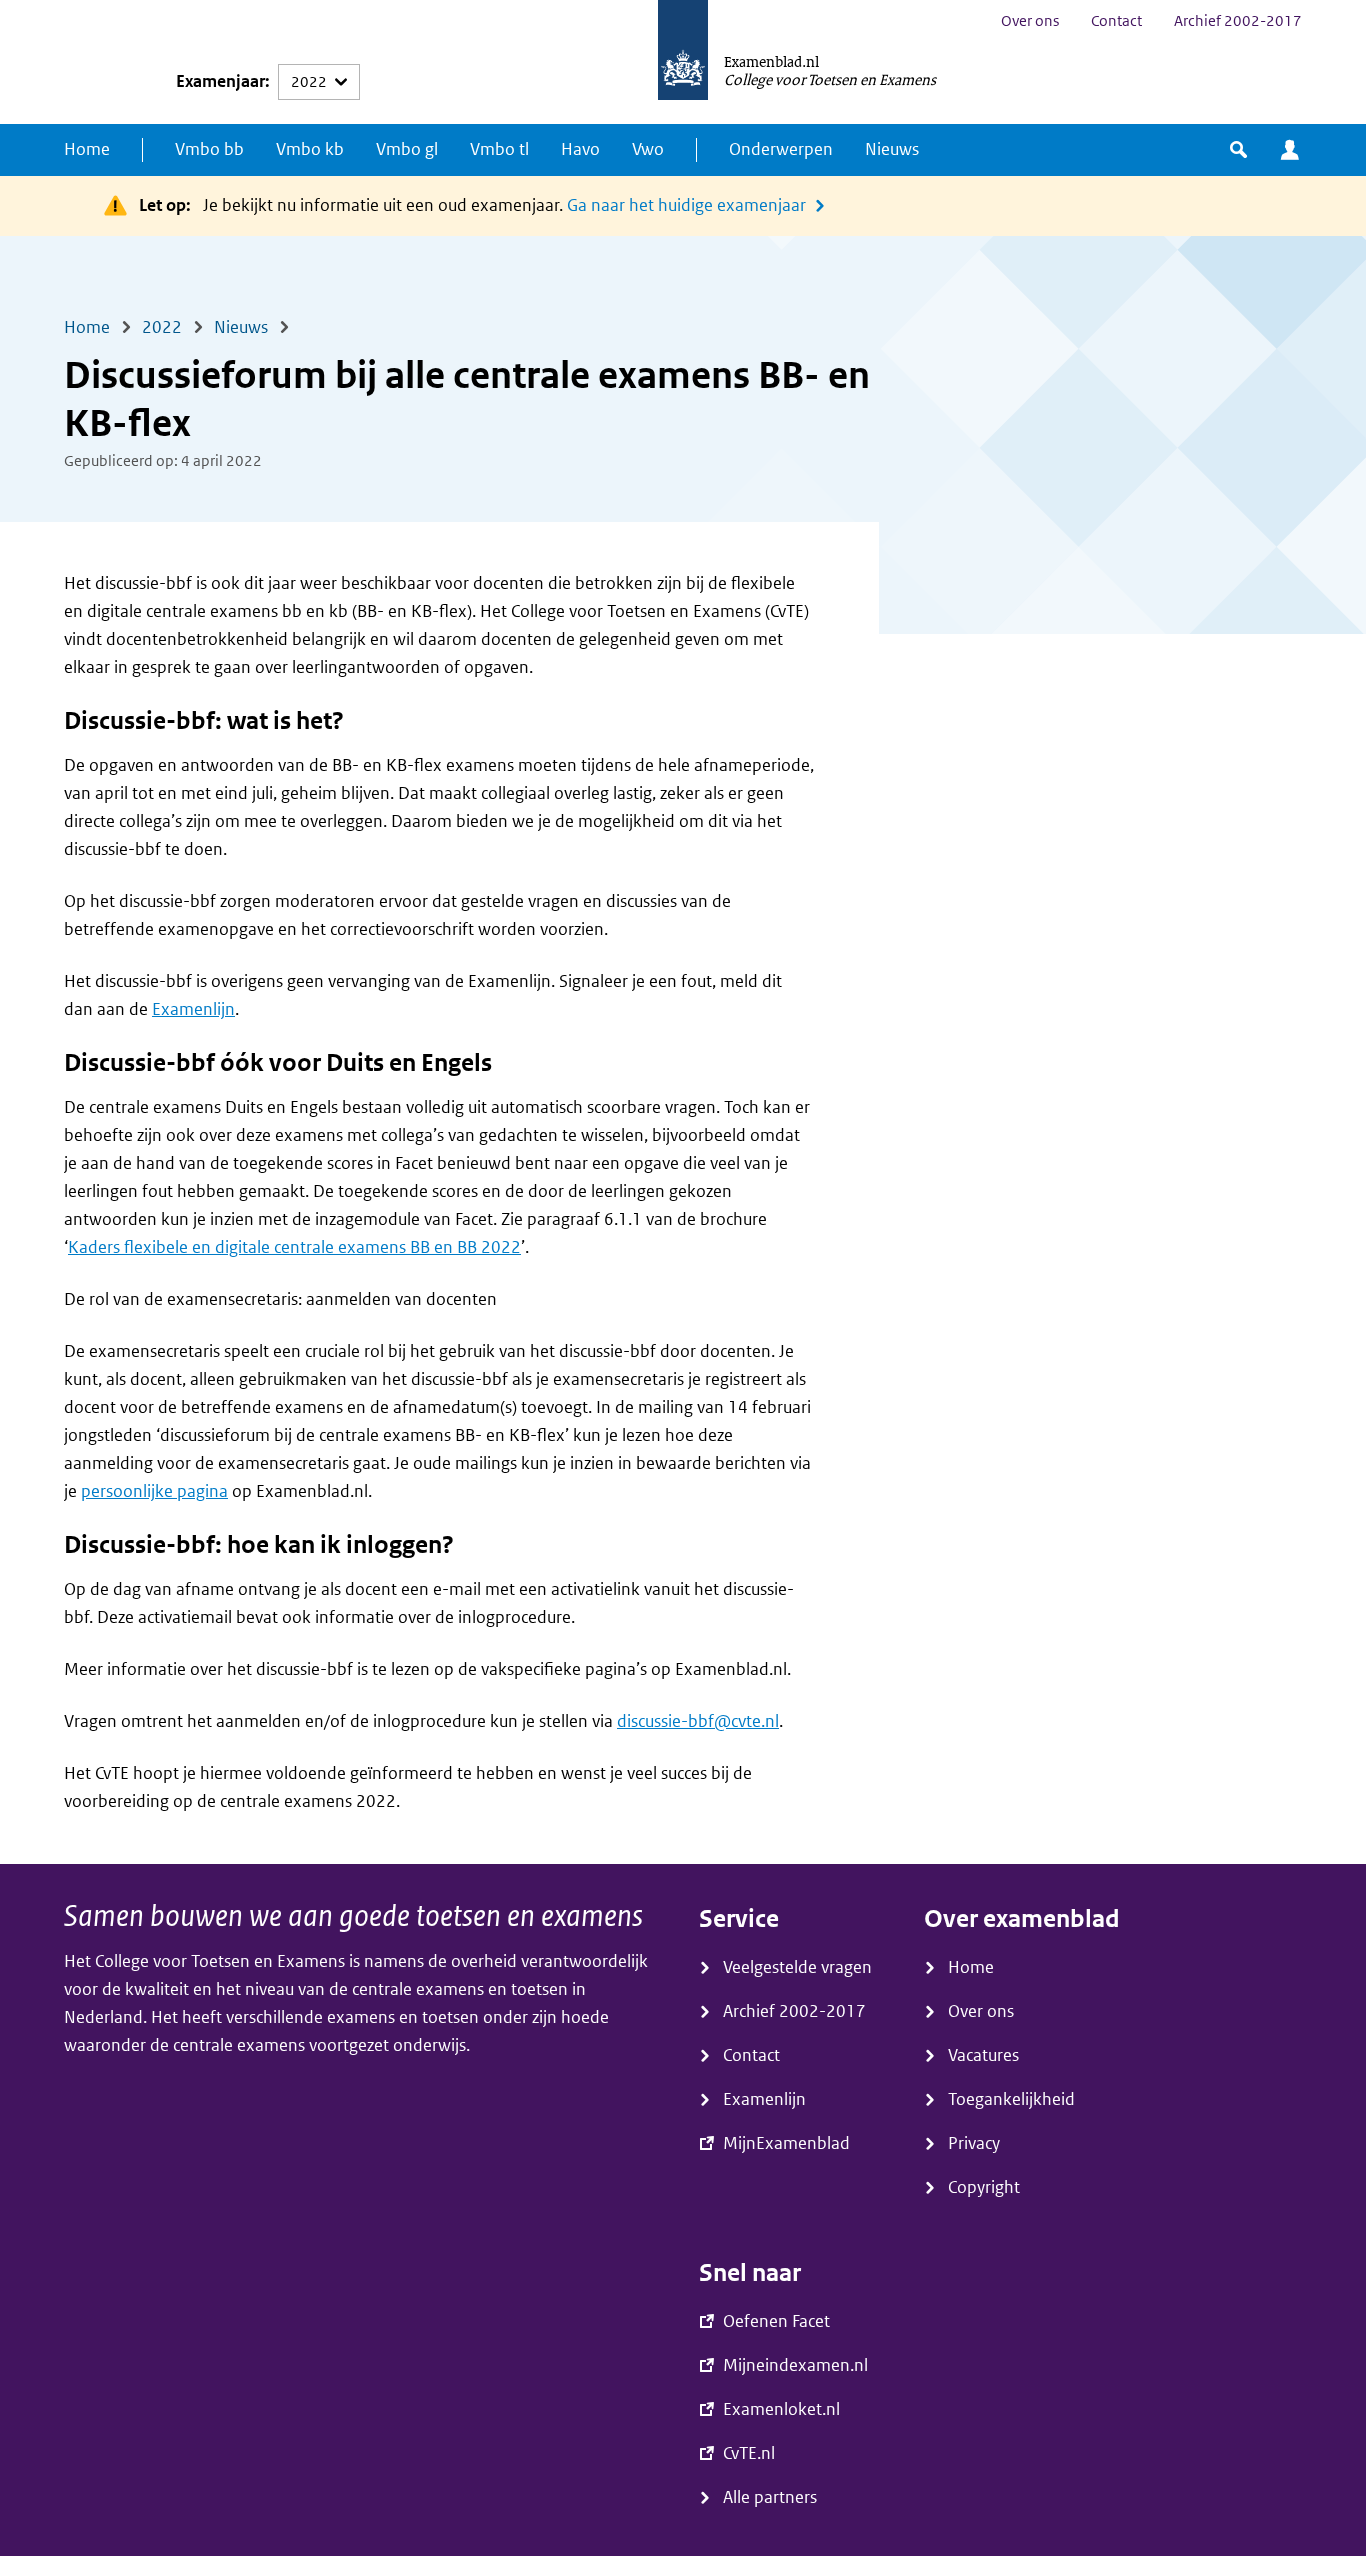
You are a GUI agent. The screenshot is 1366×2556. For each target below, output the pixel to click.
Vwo (648, 149)
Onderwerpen (781, 149)
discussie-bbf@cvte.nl (698, 1721)
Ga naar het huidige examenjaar (686, 205)
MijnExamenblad (1290, 150)
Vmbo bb (209, 149)
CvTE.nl (749, 2453)
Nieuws (892, 149)
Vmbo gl (407, 149)
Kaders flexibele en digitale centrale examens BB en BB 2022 (294, 1247)
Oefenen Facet (776, 2321)
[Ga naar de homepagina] (683, 62)
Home (87, 149)
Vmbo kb (310, 149)
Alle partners (770, 2497)
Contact (1116, 21)
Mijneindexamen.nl (795, 2365)
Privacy (974, 2143)
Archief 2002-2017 (1238, 21)
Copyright (984, 2187)
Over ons (1030, 21)
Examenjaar (220, 81)
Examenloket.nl (781, 2409)
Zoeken (1238, 150)
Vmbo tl (499, 149)
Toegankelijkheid (1011, 2099)
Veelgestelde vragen (797, 1967)
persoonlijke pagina (154, 1491)
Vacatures (983, 2055)
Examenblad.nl (771, 61)
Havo (580, 149)
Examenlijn (193, 1009)
